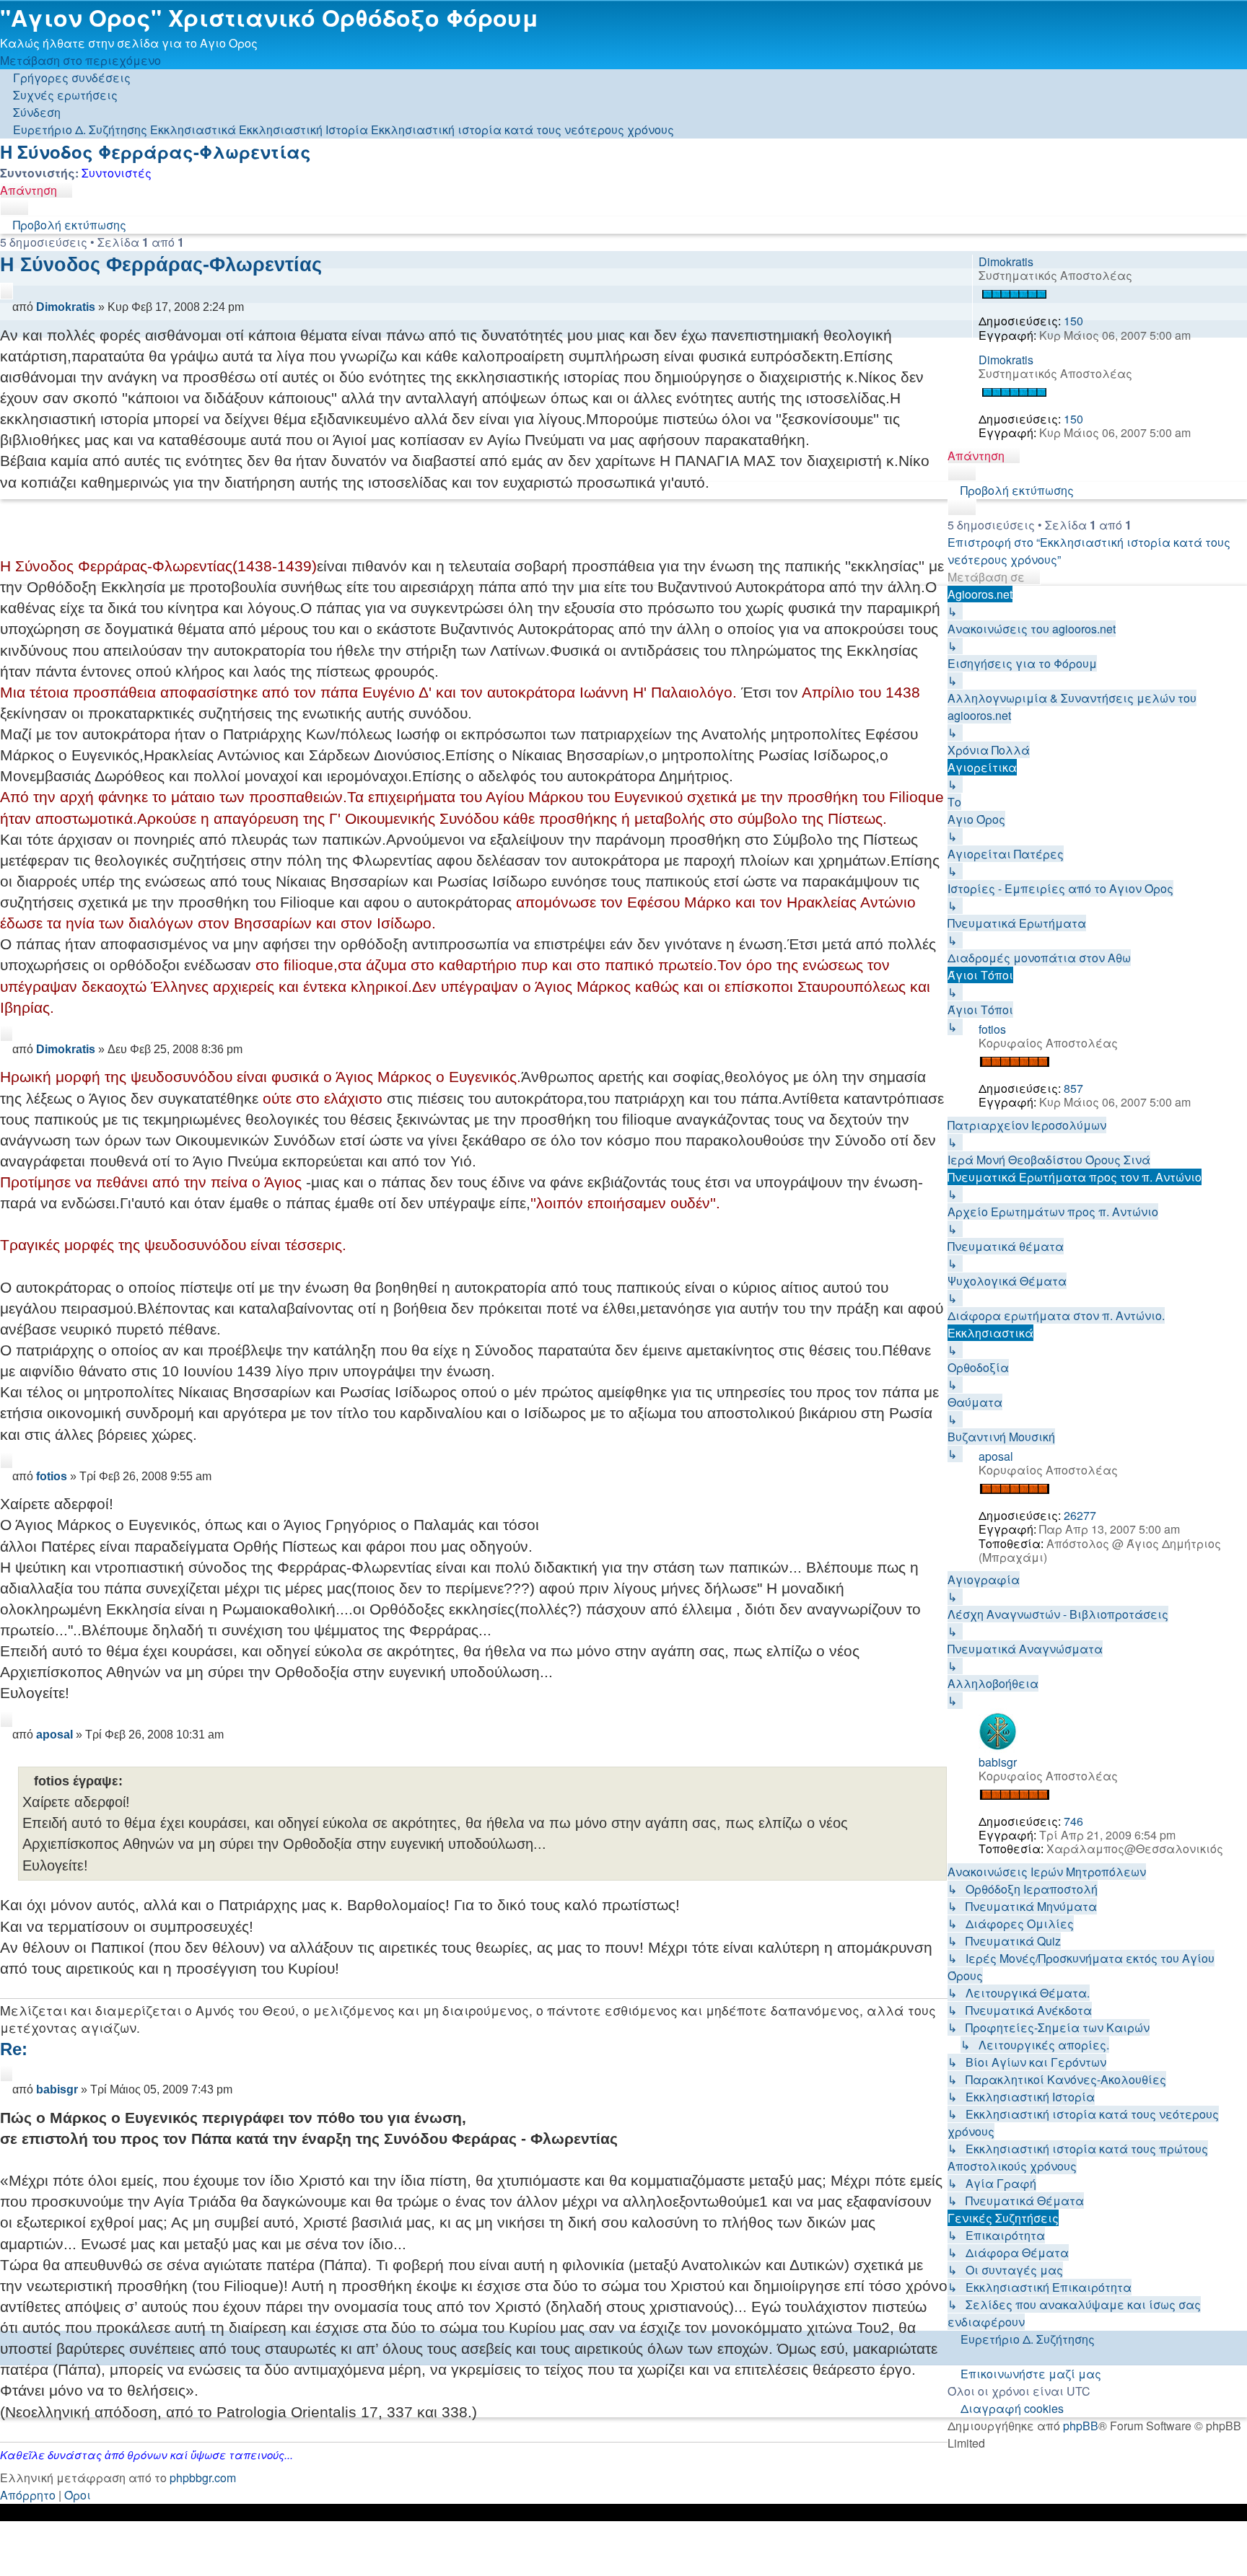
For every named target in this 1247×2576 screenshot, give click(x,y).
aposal (996, 1456)
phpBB (1081, 2426)
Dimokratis (1006, 261)
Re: (14, 2049)
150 (1073, 321)
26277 (1080, 1515)
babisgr (998, 1762)
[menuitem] (59, 95)
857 (1073, 1088)
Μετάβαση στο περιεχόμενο (80, 60)
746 (1073, 1821)
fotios (992, 1029)
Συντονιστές (117, 173)
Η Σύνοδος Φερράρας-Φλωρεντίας (156, 151)
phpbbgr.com (203, 2478)
